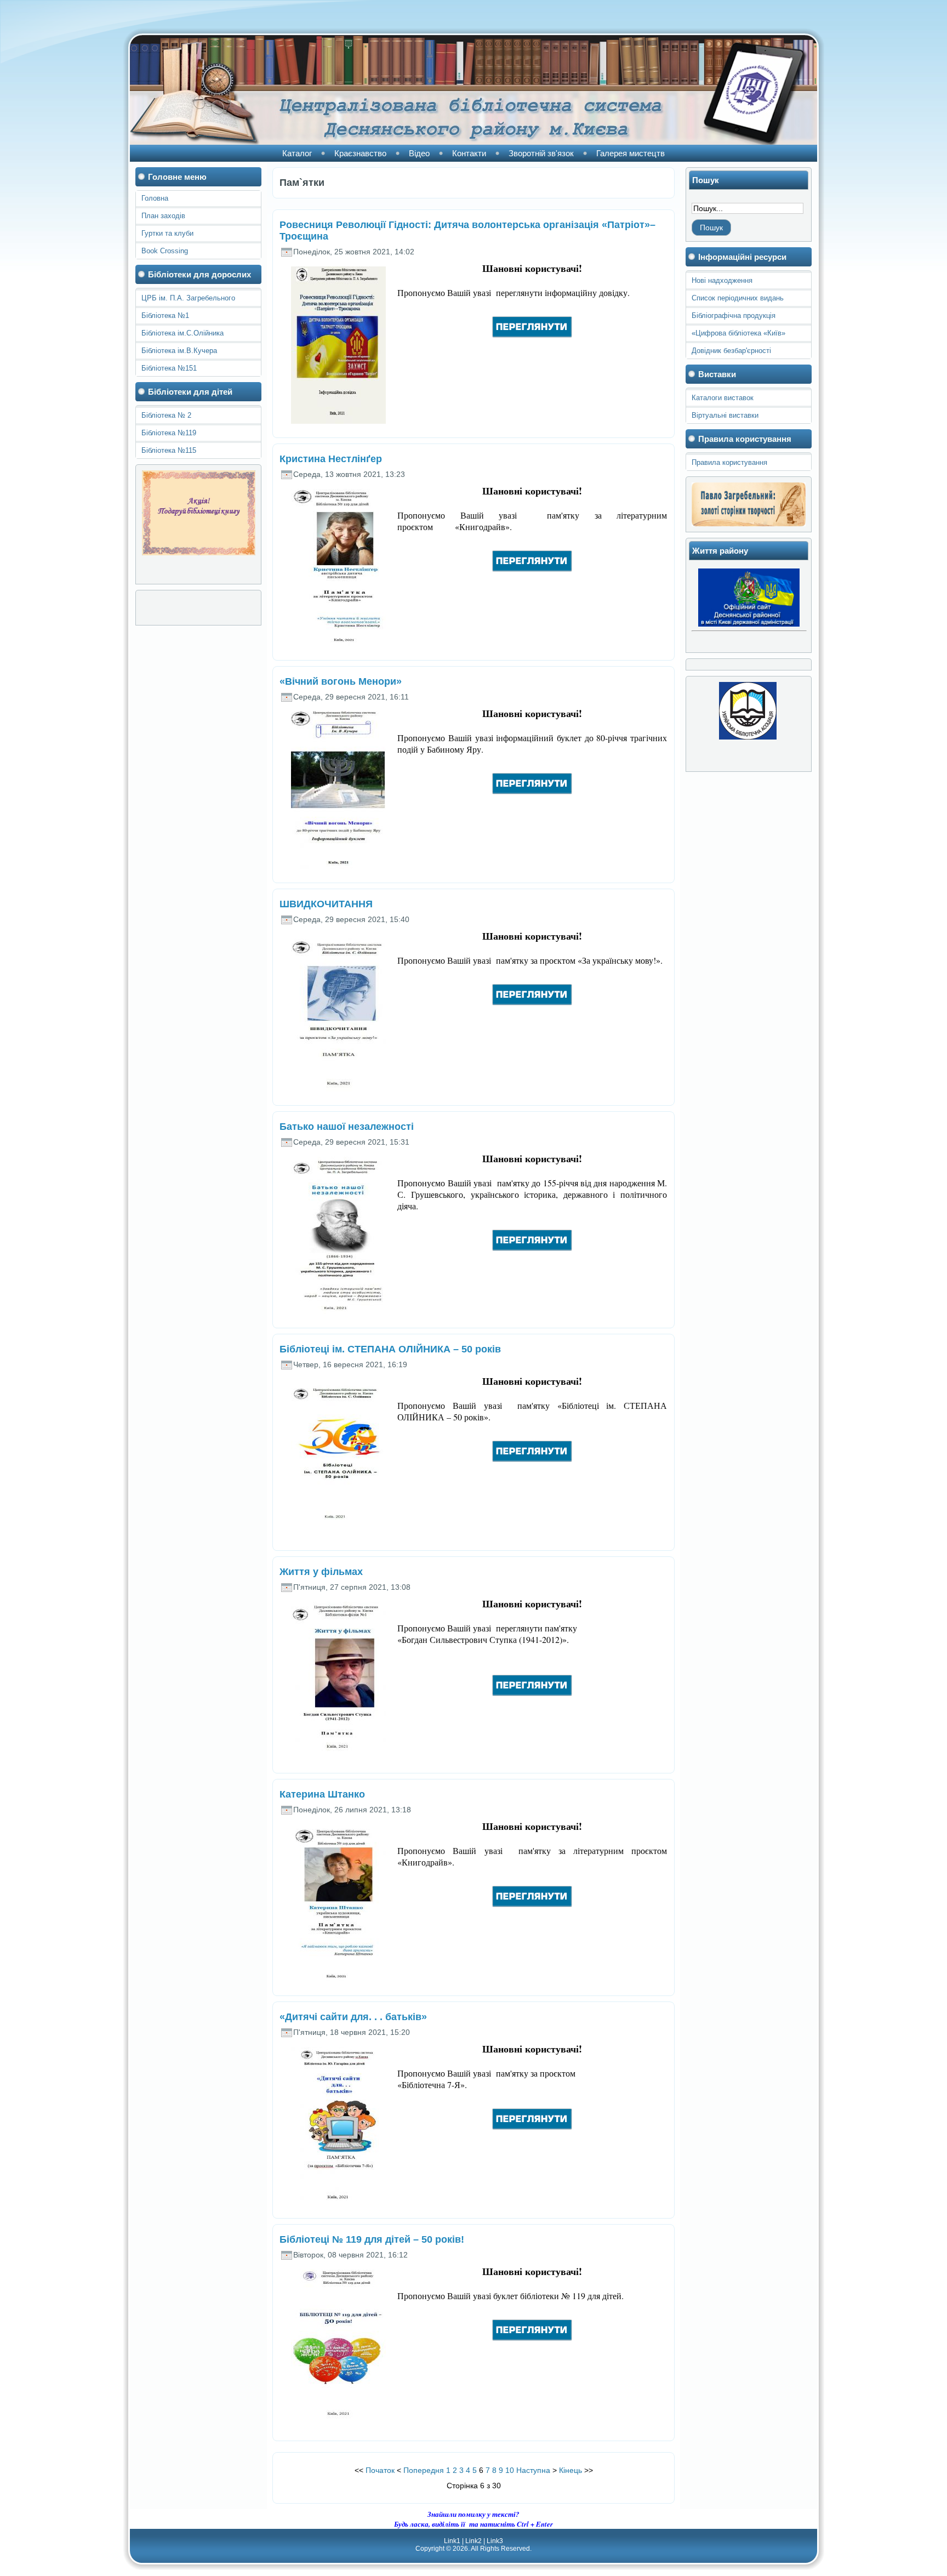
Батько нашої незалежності (347, 1127)
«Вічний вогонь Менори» (341, 681)
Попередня (424, 2470)
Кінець (571, 2470)
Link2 (473, 2541)
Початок (380, 2470)
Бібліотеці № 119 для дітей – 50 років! (372, 2239)
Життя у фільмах (321, 1572)
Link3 (495, 2541)
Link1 (452, 2541)
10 (510, 2470)
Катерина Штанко (322, 1794)
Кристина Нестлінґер (331, 459)
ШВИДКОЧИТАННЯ (326, 904)
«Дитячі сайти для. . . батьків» (353, 2017)
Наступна (533, 2470)
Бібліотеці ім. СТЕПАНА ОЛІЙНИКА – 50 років (390, 1349)
